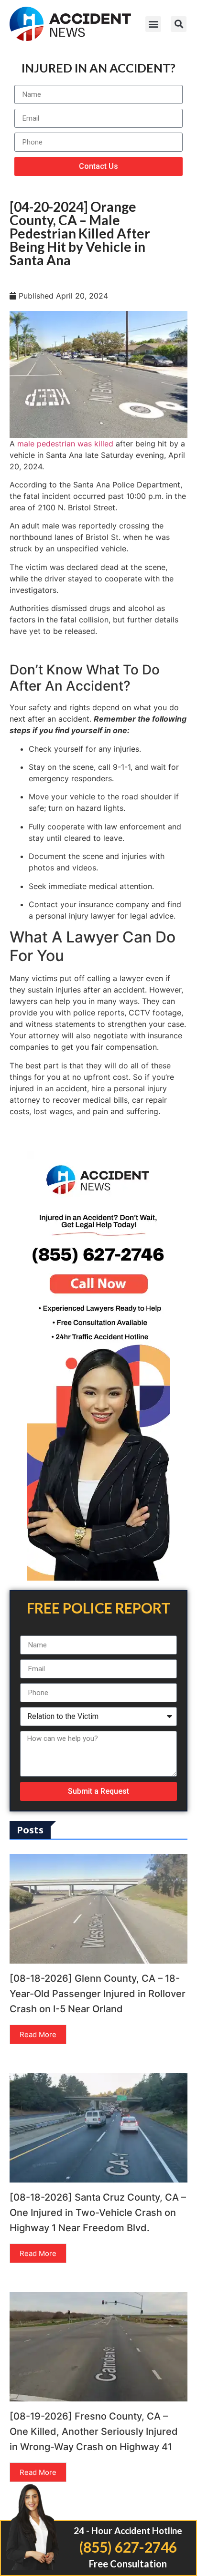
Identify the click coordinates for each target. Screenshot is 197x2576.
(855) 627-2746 (128, 2547)
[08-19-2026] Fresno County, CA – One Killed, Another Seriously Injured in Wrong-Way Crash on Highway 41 (94, 2431)
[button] (153, 24)
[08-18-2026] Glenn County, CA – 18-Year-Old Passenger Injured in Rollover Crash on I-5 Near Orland (98, 1994)
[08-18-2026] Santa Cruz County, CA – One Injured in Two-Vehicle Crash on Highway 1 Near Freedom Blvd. (98, 2213)
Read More (38, 2034)
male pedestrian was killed (65, 444)
